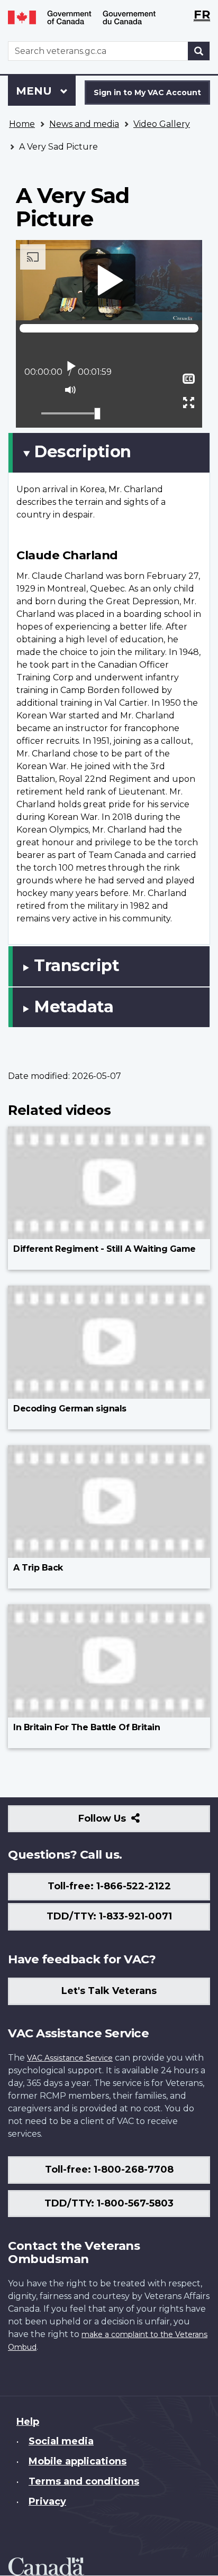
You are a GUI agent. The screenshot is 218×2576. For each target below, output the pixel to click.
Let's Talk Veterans (109, 1991)
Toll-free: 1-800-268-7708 (109, 2169)
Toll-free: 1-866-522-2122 (109, 1886)
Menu (35, 91)
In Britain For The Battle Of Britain (87, 1727)
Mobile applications (78, 2461)
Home (22, 124)
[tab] (109, 453)
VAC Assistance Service (70, 2058)
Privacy (47, 2501)
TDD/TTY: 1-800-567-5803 (109, 2203)
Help (28, 2422)
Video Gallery (162, 124)
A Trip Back (38, 1568)
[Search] (199, 51)
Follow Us (125, 1822)
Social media (61, 2441)
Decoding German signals (70, 1409)
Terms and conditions (84, 2481)
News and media (84, 124)
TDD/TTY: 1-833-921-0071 (109, 1916)
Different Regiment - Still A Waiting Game (105, 1249)
